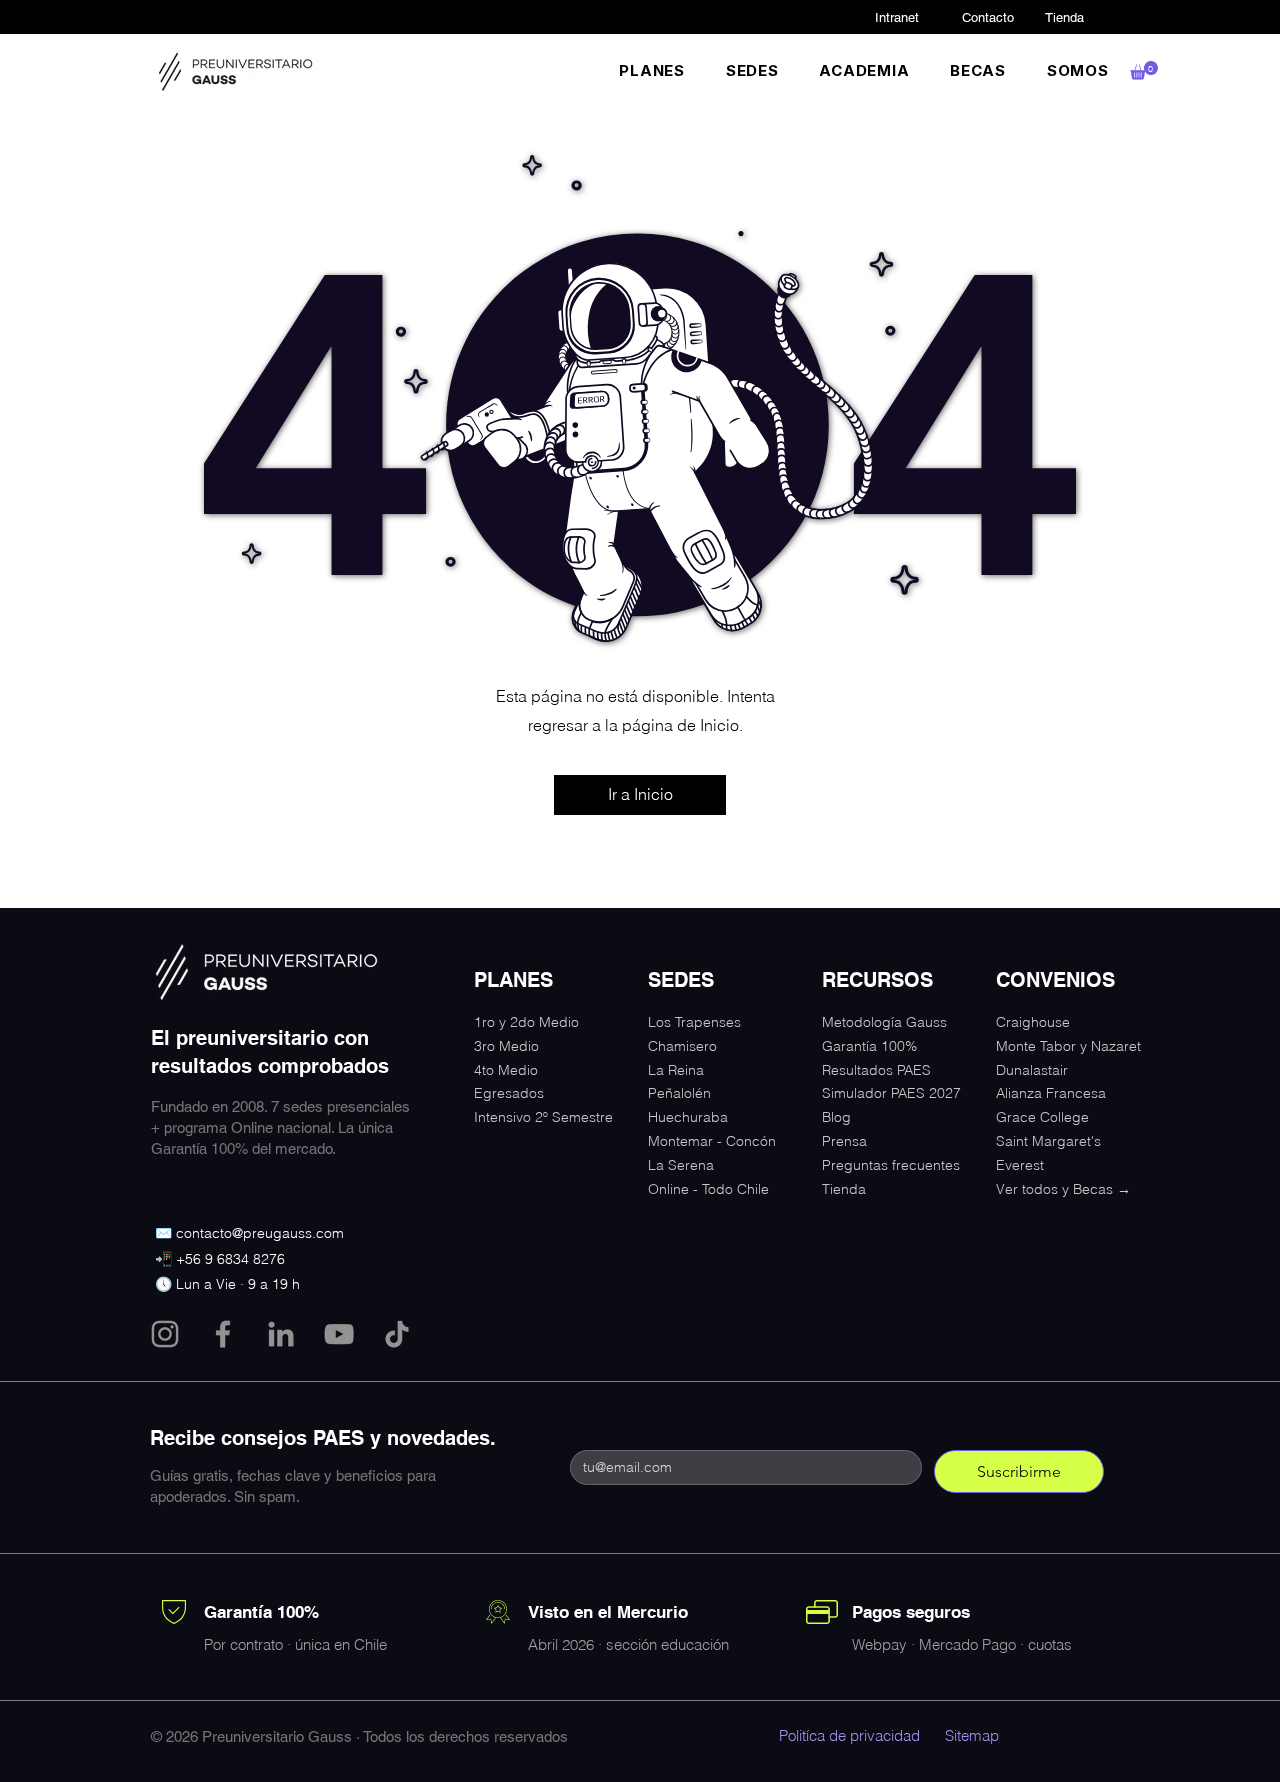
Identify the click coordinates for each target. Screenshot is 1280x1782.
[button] (652, 70)
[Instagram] (165, 1334)
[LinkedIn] (281, 1334)
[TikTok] (397, 1334)
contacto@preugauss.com (260, 1233)
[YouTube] (339, 1334)
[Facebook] (223, 1334)
